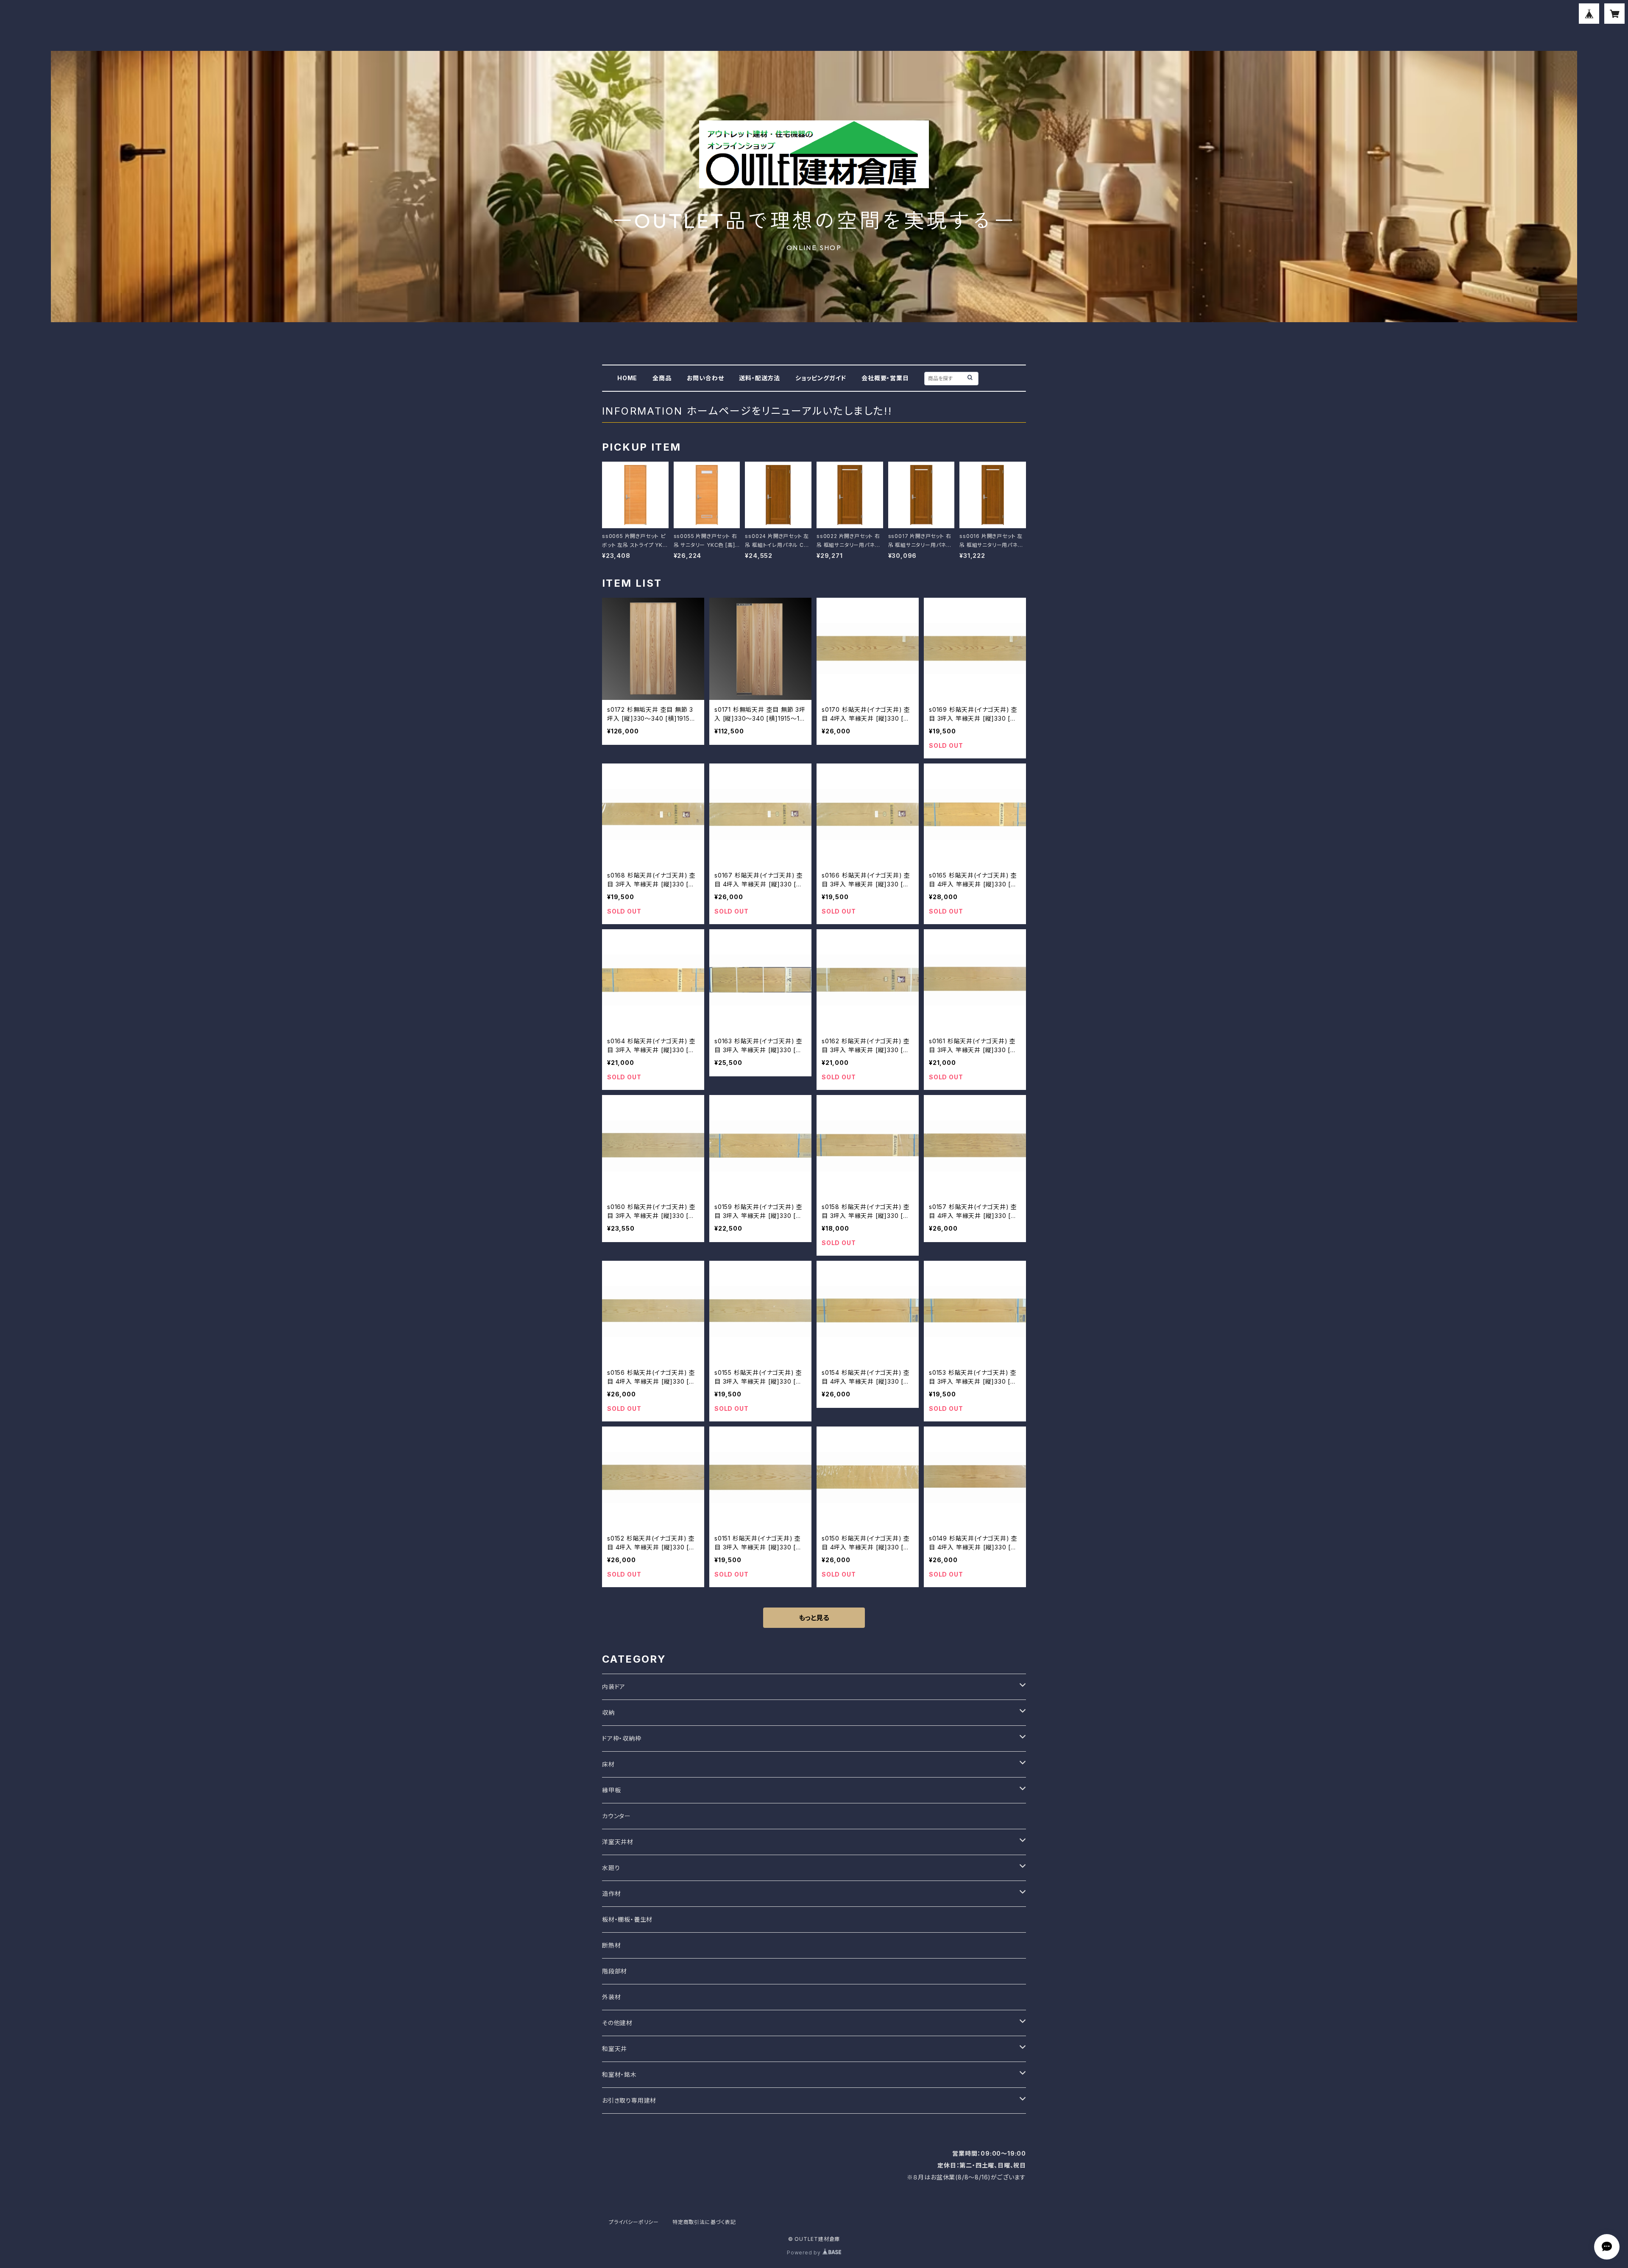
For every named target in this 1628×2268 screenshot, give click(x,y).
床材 (608, 1764)
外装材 (611, 1997)
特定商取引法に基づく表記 (704, 2222)
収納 (608, 1712)
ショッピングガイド (821, 378)
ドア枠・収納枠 (622, 1738)
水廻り (611, 1868)
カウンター (616, 1816)
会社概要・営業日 (885, 378)
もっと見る (814, 1618)
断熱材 (611, 1945)
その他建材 (617, 2023)
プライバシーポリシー (634, 2222)
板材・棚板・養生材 (627, 1919)
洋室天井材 (618, 1842)
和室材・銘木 (619, 2074)
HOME (627, 378)
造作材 (611, 1893)
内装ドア (614, 1687)
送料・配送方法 (760, 378)
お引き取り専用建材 (629, 2100)
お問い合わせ (705, 378)
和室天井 (615, 2049)
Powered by (805, 2253)
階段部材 (615, 1971)
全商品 (662, 378)
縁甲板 (611, 1790)
